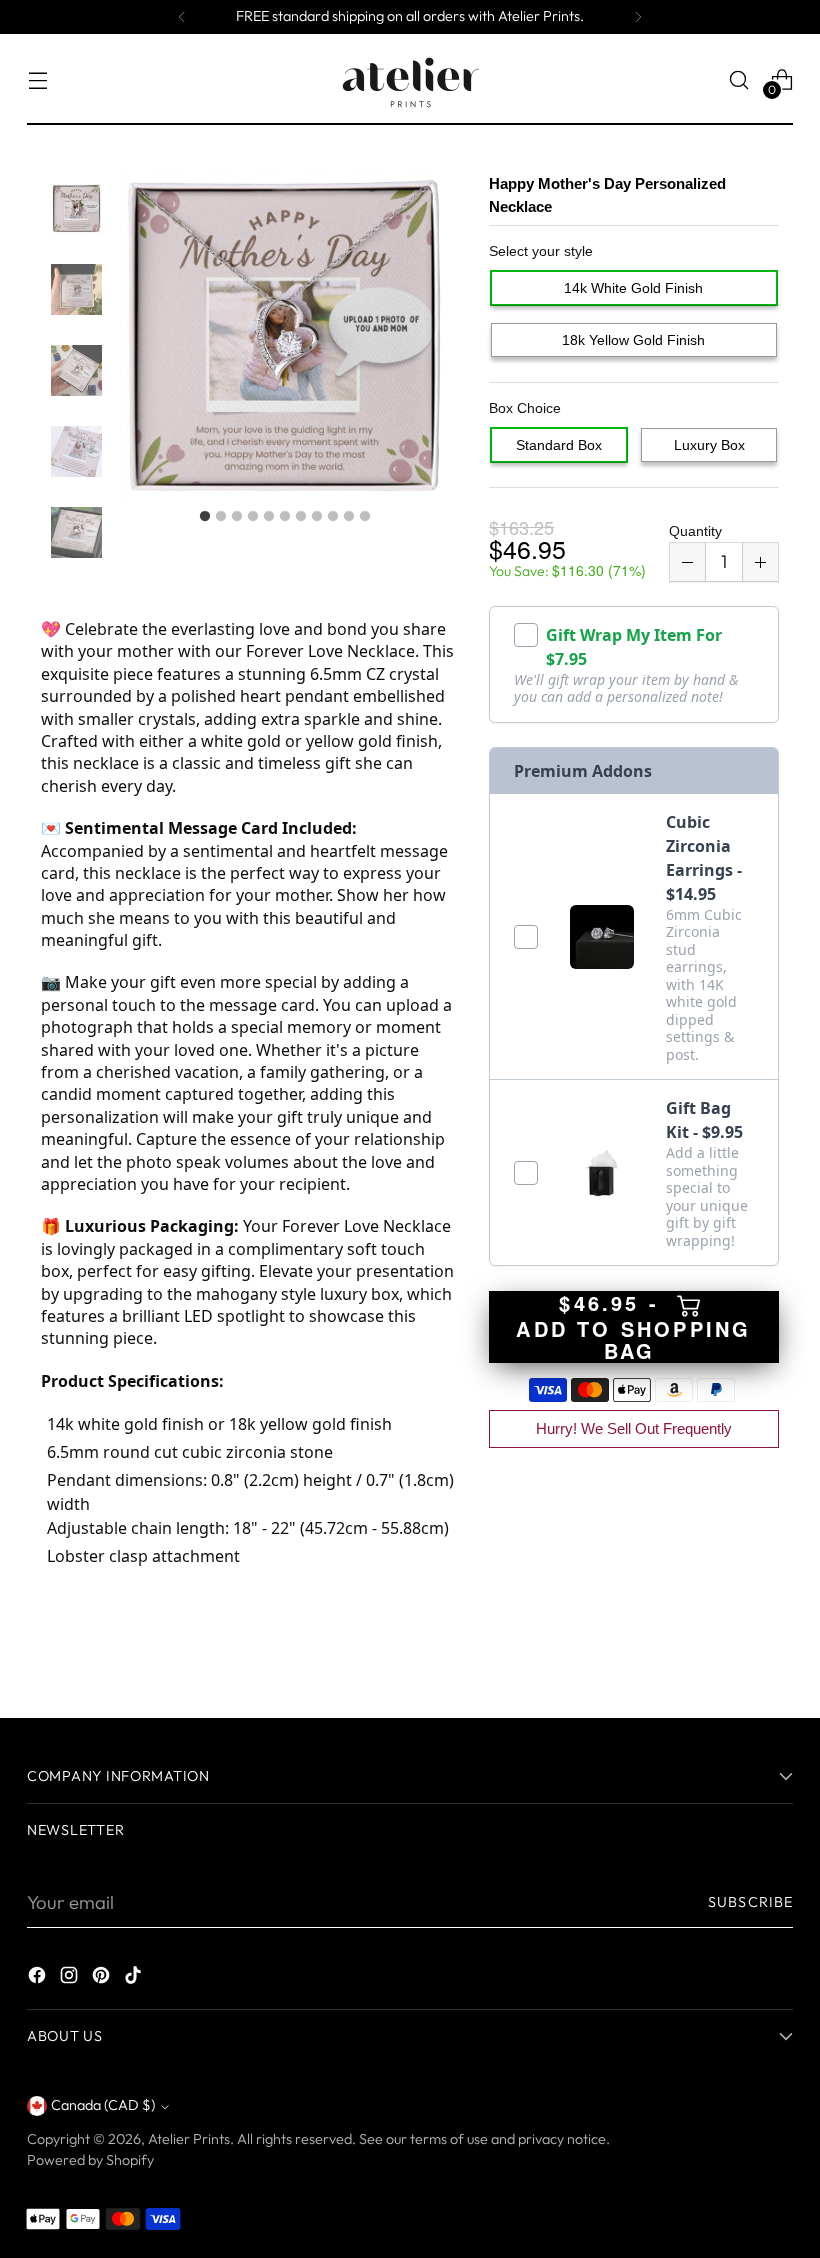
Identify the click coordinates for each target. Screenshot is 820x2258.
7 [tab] (301, 517)
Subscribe (750, 1902)
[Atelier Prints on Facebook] (39, 1979)
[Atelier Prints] (410, 79)
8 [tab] (317, 517)
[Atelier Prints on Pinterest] (103, 1979)
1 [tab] (205, 517)
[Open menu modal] (37, 79)
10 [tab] (349, 517)
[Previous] (182, 17)
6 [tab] (285, 517)
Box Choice (525, 408)
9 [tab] (333, 517)
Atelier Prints (189, 2139)
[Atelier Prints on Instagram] (71, 1979)
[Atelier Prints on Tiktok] (135, 1979)
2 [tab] (221, 517)
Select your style (541, 251)
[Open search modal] (739, 79)
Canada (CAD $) (103, 2105)
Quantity (695, 531)
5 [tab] (269, 517)
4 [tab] (253, 517)
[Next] (638, 17)
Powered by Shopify (90, 2160)
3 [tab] (237, 517)
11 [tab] (365, 517)
